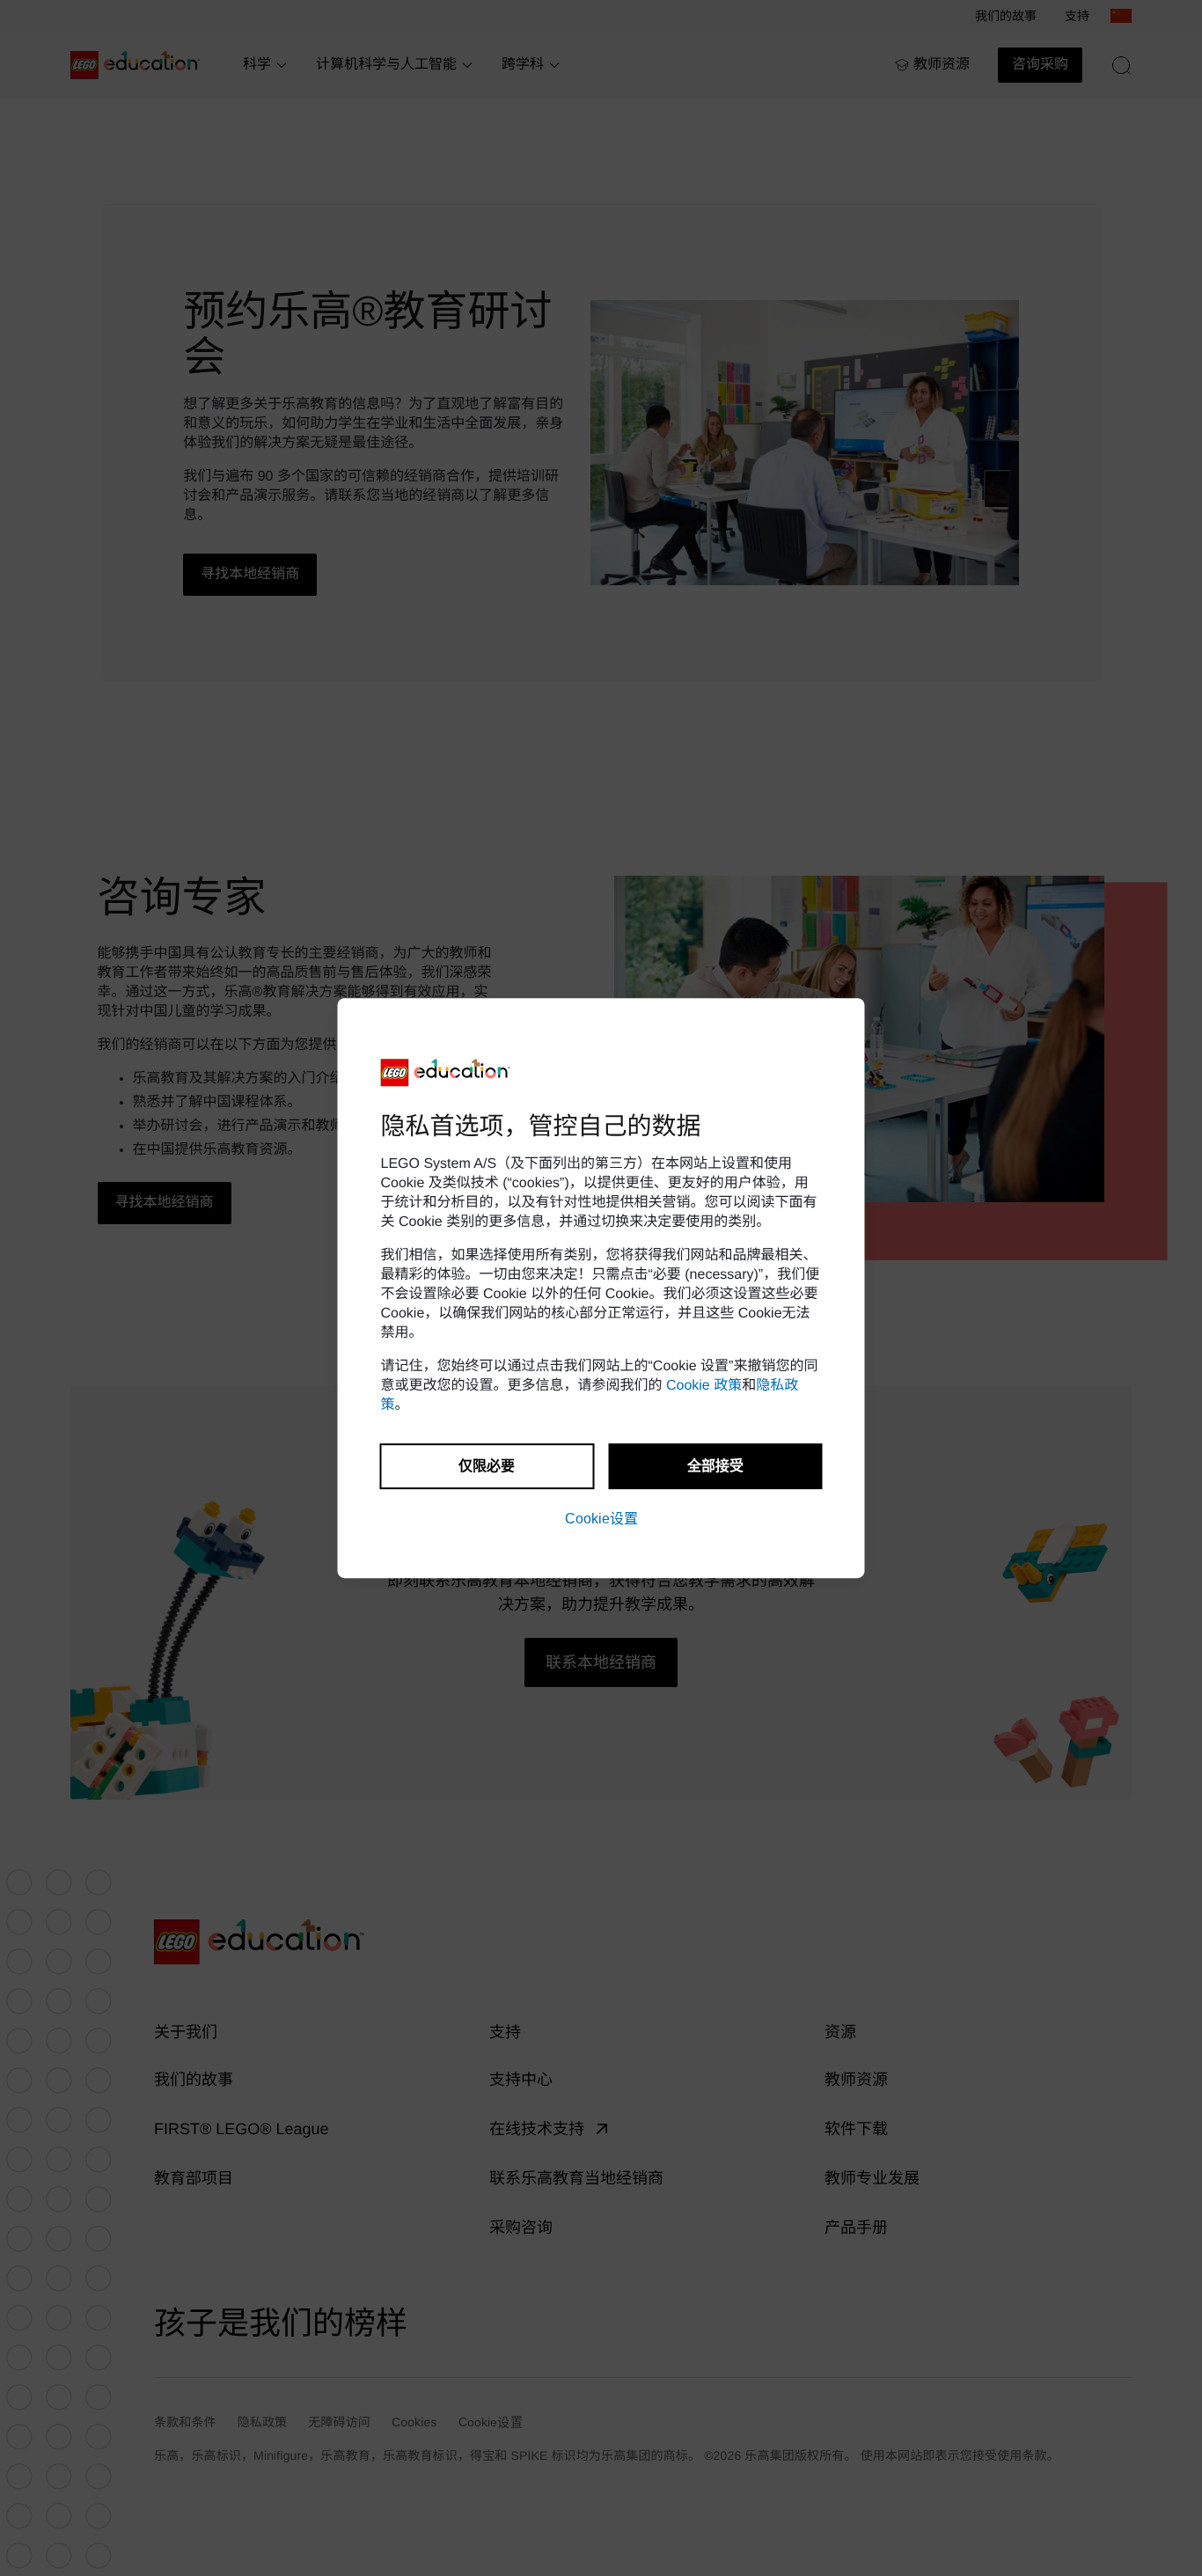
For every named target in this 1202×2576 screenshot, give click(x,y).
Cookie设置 (601, 1519)
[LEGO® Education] (446, 1073)
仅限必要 (487, 1466)
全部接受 (715, 1466)
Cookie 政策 (704, 1386)
